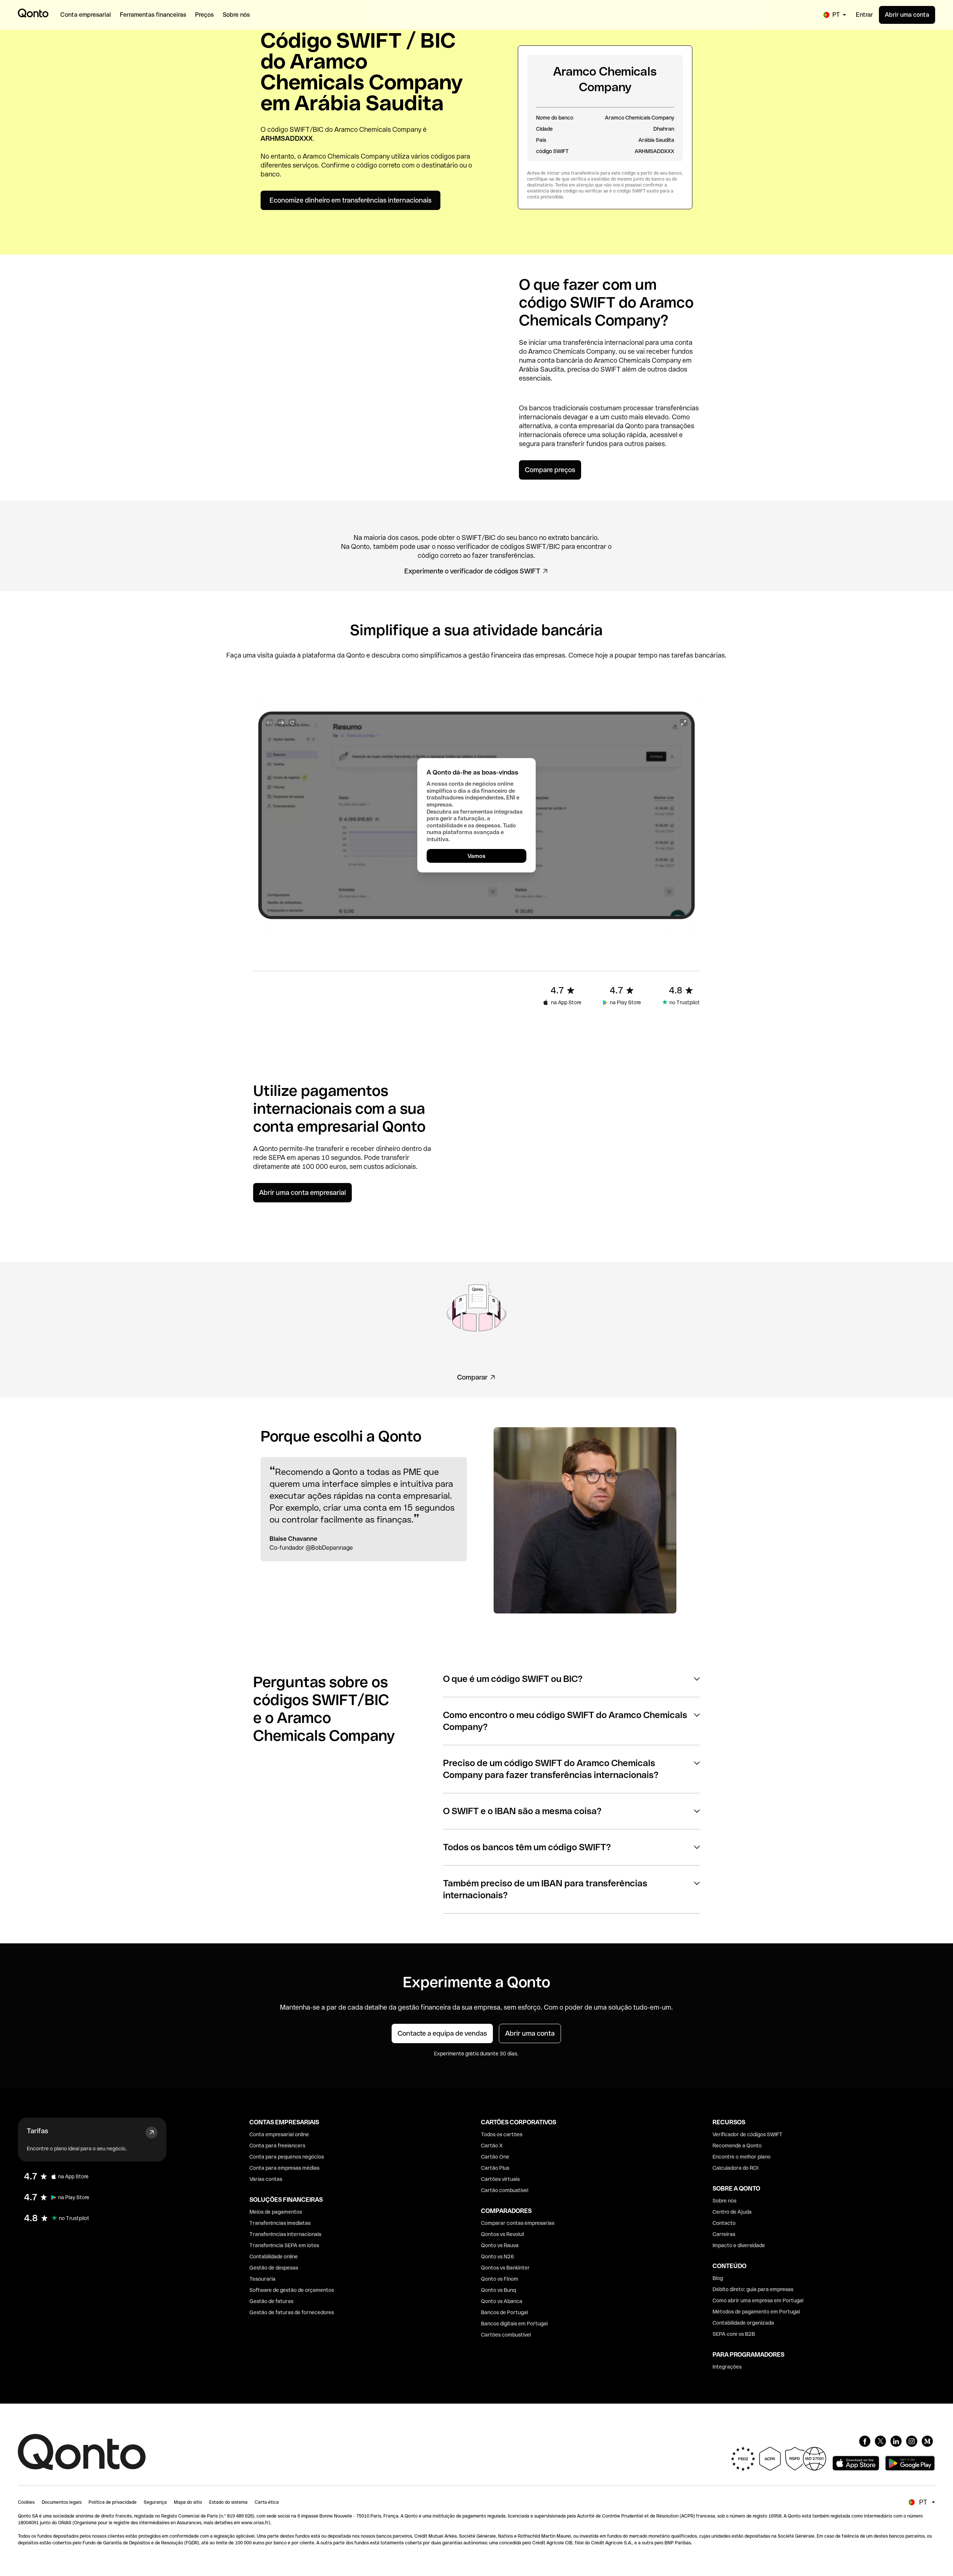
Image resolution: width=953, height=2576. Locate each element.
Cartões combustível (506, 2335)
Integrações (727, 2367)
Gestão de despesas (274, 2268)
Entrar (864, 15)
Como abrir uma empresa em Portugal (758, 2300)
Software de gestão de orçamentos (292, 2290)
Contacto (724, 2223)
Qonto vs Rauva (500, 2245)
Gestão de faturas (271, 2301)
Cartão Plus (495, 2168)
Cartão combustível (505, 2190)
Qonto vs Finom (500, 2279)
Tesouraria (262, 2279)
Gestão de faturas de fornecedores (292, 2312)
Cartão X (492, 2146)
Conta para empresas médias (284, 2168)
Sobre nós (724, 2201)
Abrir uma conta (907, 15)
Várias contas (266, 2179)
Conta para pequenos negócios (287, 2157)
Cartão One (495, 2157)
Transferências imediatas (280, 2223)
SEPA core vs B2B (734, 2334)
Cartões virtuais (500, 2179)
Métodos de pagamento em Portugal (756, 2312)
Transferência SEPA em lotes (284, 2245)
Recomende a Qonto (737, 2146)
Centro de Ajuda (732, 2212)
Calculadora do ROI (735, 2168)
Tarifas (37, 2131)
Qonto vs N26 (498, 2257)
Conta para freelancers (277, 2146)
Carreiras (724, 2234)
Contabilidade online (274, 2257)
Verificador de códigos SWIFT (748, 2134)
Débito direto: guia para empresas (753, 2289)
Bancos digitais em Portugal (514, 2324)
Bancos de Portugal (504, 2312)
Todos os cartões (502, 2134)
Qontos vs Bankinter (505, 2268)
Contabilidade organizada (743, 2323)
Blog (718, 2278)
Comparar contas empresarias (518, 2223)
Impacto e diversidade (739, 2245)
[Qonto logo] (33, 13)
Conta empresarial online (279, 2134)
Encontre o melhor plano (742, 2157)
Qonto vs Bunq (498, 2290)
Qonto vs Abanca (502, 2301)
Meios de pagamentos (276, 2212)
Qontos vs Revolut (503, 2234)
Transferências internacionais (285, 2234)
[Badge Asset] (865, 2441)
